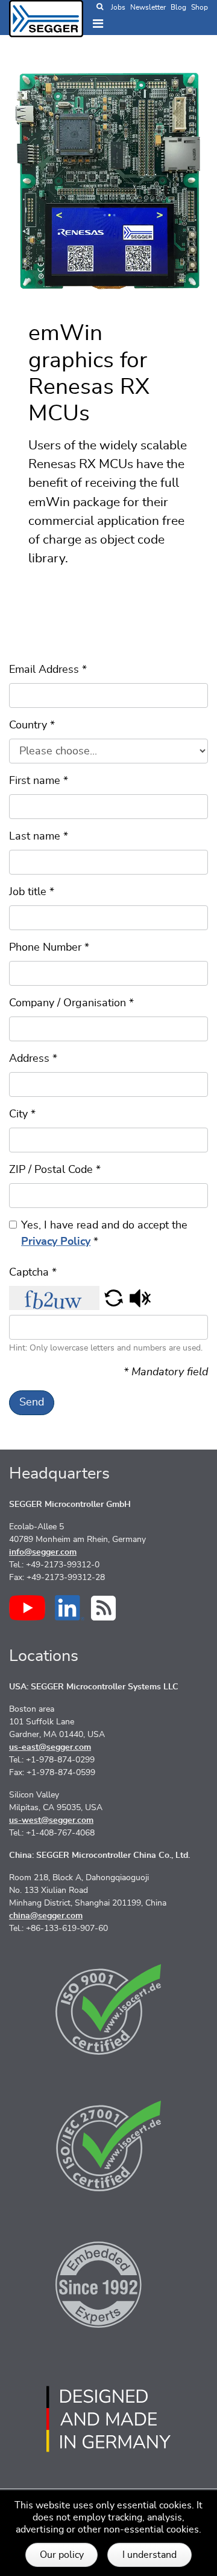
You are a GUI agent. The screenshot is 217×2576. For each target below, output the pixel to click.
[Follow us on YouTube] (27, 1608)
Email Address (48, 670)
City (22, 1114)
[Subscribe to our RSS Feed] (103, 1608)
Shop (200, 7)
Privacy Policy (56, 1242)
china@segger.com (46, 1916)
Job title (32, 892)
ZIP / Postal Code (55, 1170)
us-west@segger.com (51, 1820)
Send (32, 1402)
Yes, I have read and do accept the (104, 1234)
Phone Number (49, 948)
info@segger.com (43, 1552)
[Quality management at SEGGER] (108, 2009)
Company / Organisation (71, 1003)
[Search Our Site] (100, 7)
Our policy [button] (62, 2555)
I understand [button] (149, 2555)
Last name (39, 837)
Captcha (33, 1273)
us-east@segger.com (50, 1747)
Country (32, 725)
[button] (114, 1298)
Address (33, 1059)
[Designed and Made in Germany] (108, 2419)
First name (39, 781)
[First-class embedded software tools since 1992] (108, 2282)
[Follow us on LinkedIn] (70, 1608)
